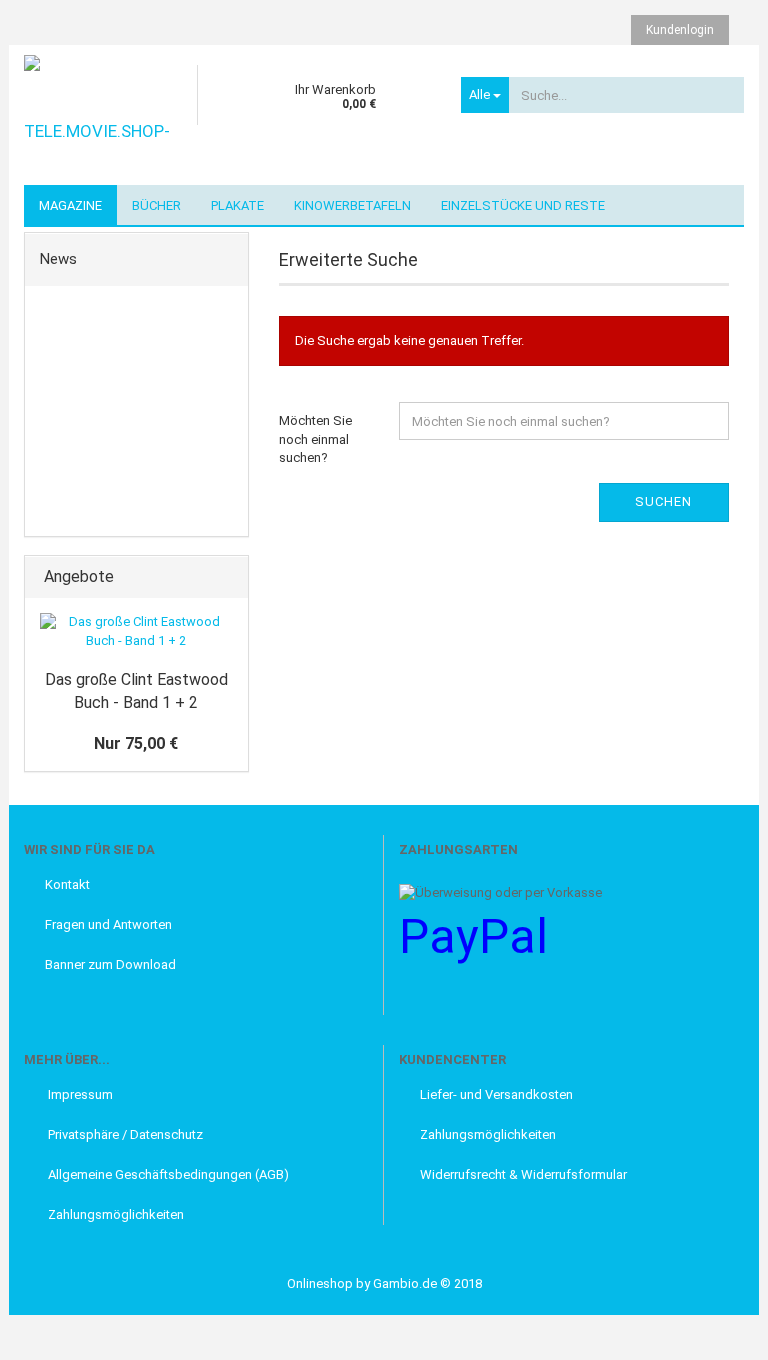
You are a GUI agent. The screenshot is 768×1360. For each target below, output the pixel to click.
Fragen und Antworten (108, 924)
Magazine (70, 205)
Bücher (156, 205)
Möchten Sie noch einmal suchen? (315, 439)
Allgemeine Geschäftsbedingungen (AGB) (167, 1174)
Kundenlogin (680, 30)
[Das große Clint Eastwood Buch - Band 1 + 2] (136, 631)
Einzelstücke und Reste (523, 205)
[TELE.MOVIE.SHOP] (103, 115)
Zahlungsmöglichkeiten (114, 1214)
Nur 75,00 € (136, 743)
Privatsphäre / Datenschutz (124, 1134)
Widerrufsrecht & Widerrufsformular (523, 1174)
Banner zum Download (110, 964)
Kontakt (67, 884)
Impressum (79, 1094)
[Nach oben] (55, 1330)
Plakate (237, 205)
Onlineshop (320, 1283)
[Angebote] (227, 577)
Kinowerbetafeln (352, 205)
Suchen (663, 501)
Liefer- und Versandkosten (496, 1094)
